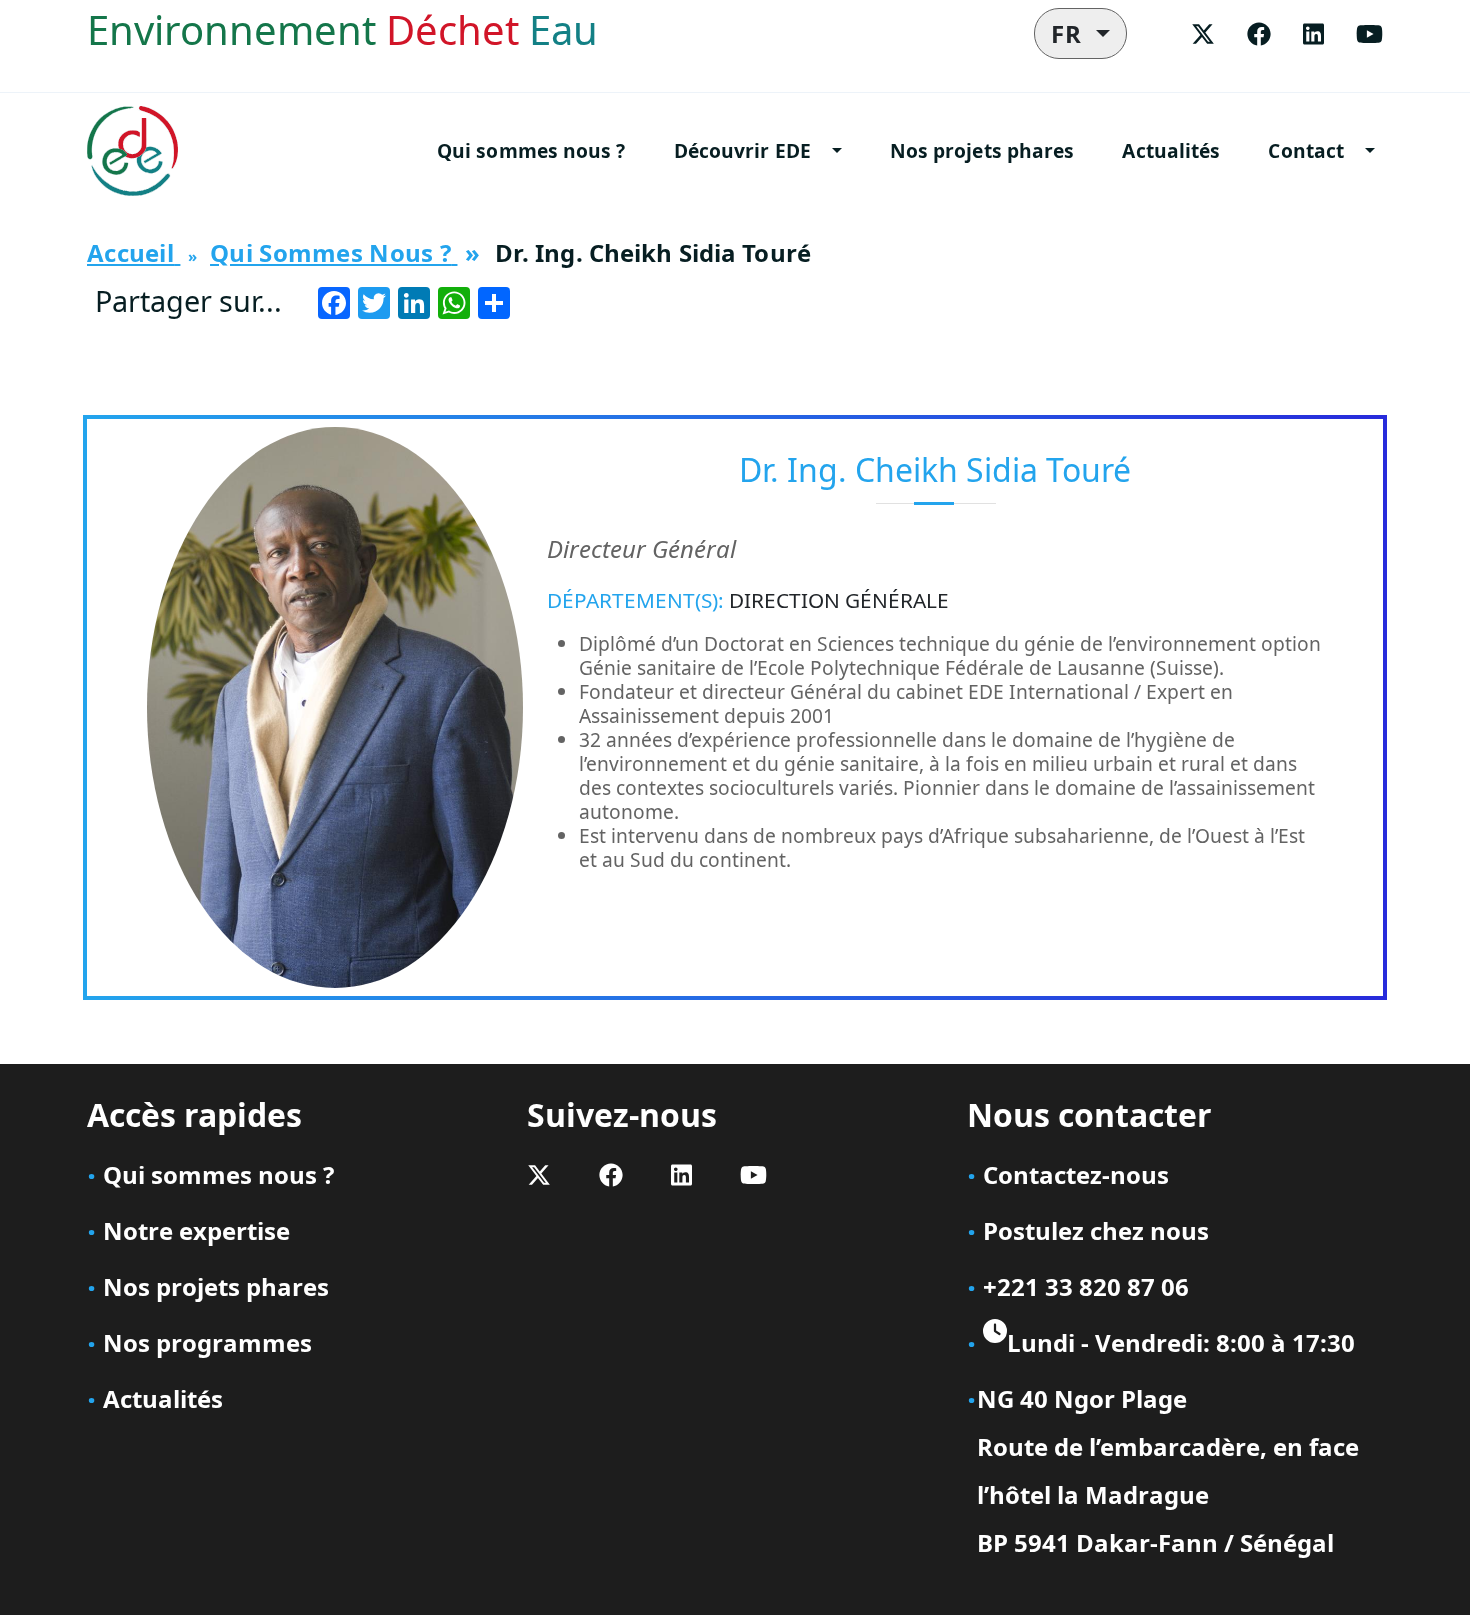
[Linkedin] (1313, 33)
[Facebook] (1259, 33)
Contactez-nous (1076, 1174)
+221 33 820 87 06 (1086, 1286)
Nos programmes (207, 1342)
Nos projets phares (982, 150)
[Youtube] (1369, 33)
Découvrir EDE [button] (742, 150)
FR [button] (1070, 33)
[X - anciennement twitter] (1203, 33)
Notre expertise (196, 1230)
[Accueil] (140, 151)
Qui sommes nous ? (531, 150)
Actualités (1171, 150)
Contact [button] (1306, 150)
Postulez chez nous (1096, 1230)
